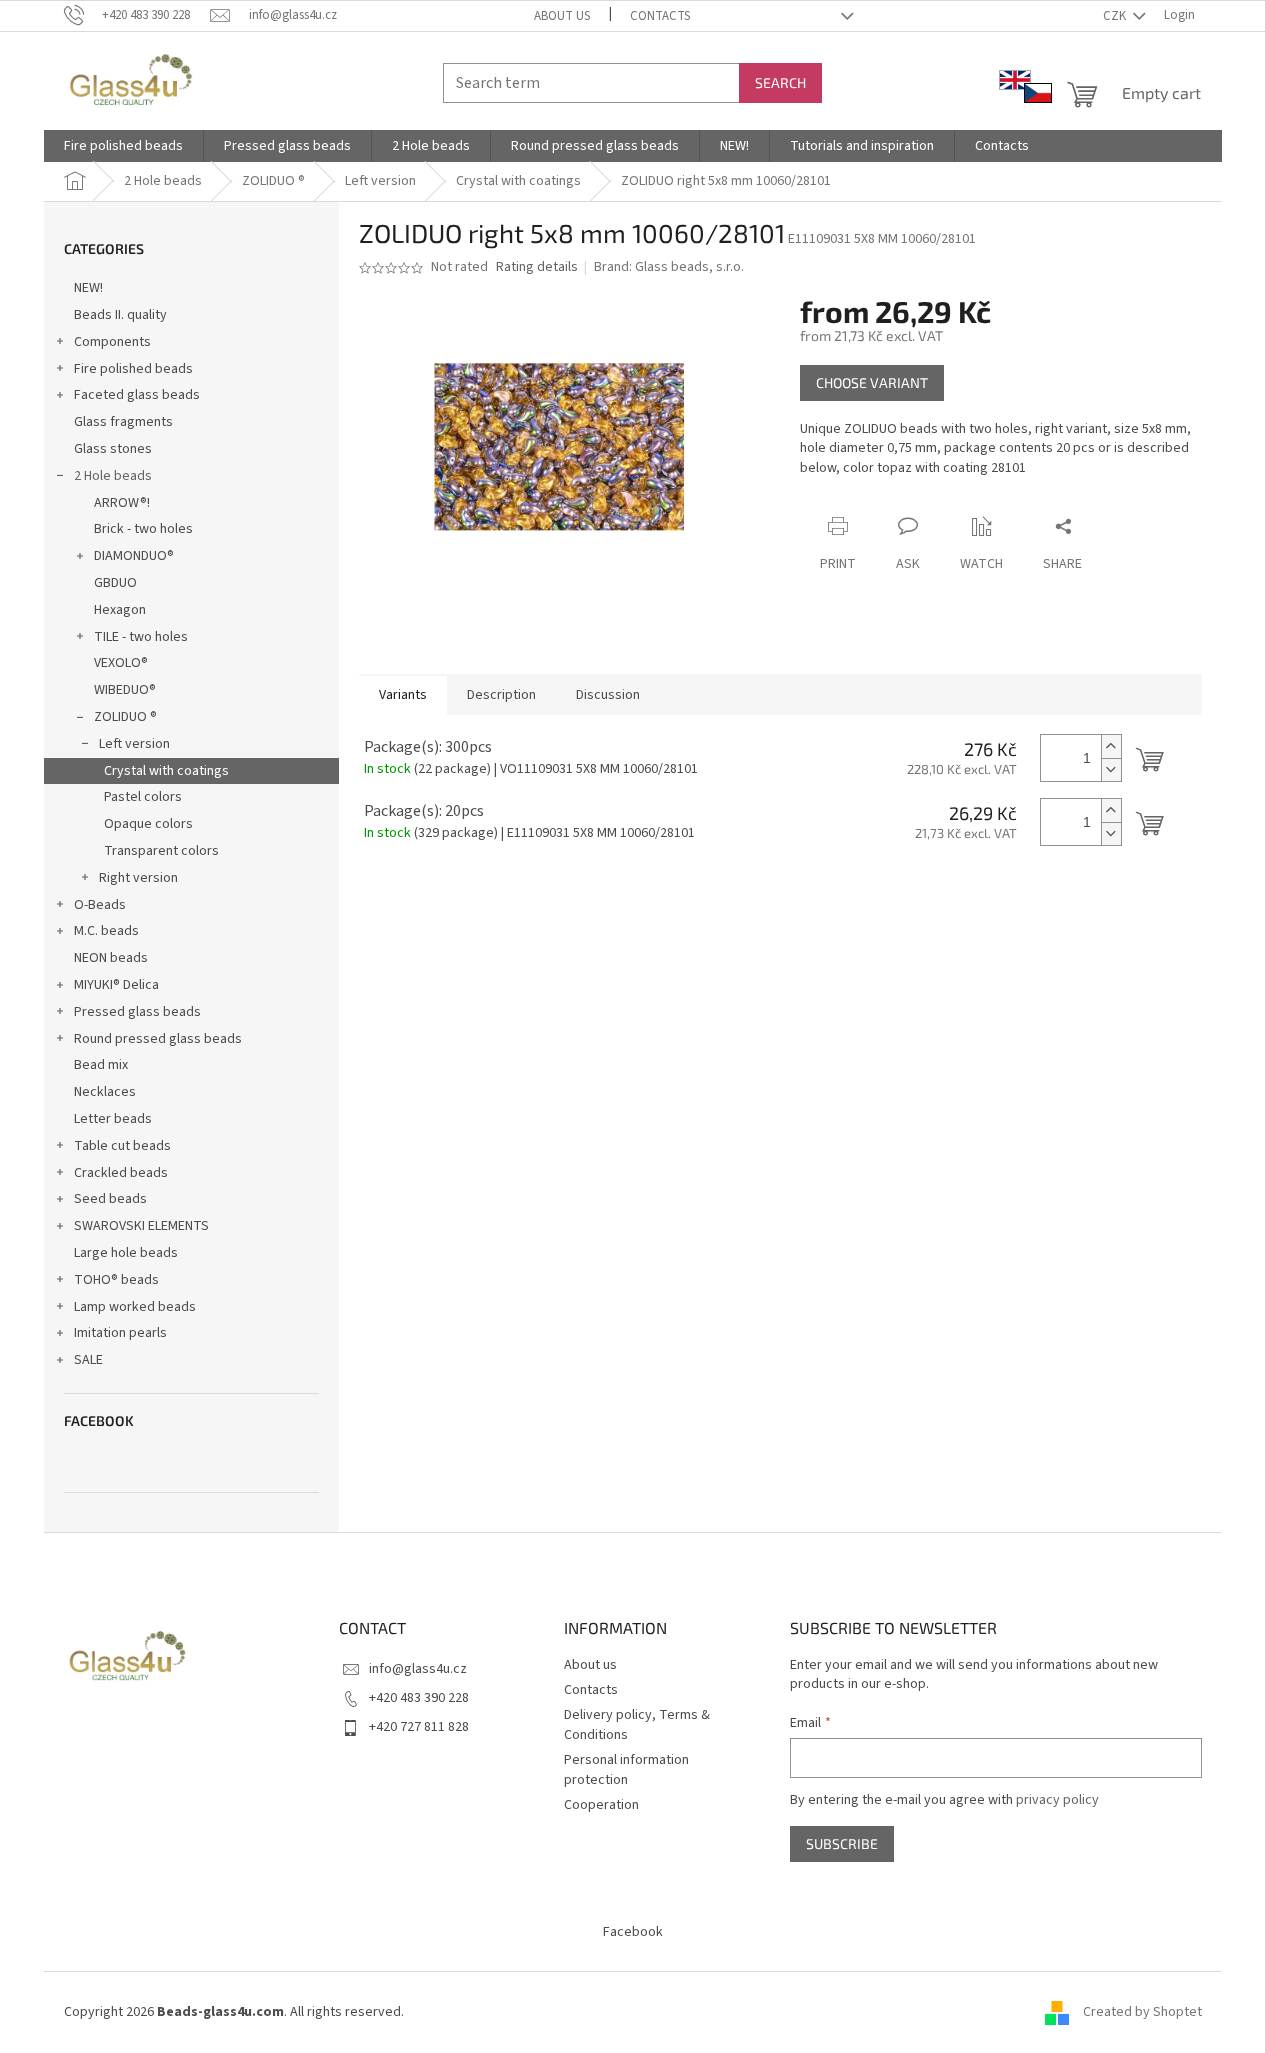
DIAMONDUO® (134, 556)
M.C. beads (106, 931)
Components (112, 342)
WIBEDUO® (125, 690)
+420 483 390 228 (419, 1698)
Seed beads (110, 1199)
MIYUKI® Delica (116, 985)
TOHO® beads (116, 1280)
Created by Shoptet (1142, 2012)
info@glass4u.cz (418, 1669)
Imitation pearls (120, 1333)
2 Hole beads (113, 476)
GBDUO (115, 583)
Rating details (537, 267)
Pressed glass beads (137, 1012)
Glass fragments (123, 422)
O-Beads (100, 905)
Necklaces (105, 1092)
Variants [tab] (403, 695)
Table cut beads (122, 1146)
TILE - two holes (141, 637)
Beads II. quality (120, 315)
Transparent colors (161, 851)
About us (562, 16)
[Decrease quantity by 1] (1111, 769)
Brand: (669, 267)
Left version (134, 744)
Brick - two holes (143, 529)
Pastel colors (143, 797)
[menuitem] (123, 146)
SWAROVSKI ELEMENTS (141, 1226)
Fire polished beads (133, 369)
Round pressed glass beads (158, 1039)
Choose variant (872, 382)
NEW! (88, 288)
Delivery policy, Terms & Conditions (637, 1724)
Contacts (660, 16)
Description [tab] (501, 695)
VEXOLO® (121, 663)
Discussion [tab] (608, 695)
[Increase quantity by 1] (1111, 746)
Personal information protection (626, 1769)
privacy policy (1057, 1800)
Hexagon (120, 610)
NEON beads (111, 958)
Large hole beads (126, 1253)
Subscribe (842, 1843)
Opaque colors (148, 824)
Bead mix (101, 1065)
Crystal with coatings (166, 771)
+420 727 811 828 (419, 1727)
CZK (1116, 16)
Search (780, 82)
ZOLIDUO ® (125, 717)
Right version (138, 878)
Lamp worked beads (135, 1307)
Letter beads (113, 1119)
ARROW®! (122, 503)
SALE (88, 1360)
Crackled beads (121, 1173)
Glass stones (113, 449)
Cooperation (601, 1805)
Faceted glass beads (137, 395)
